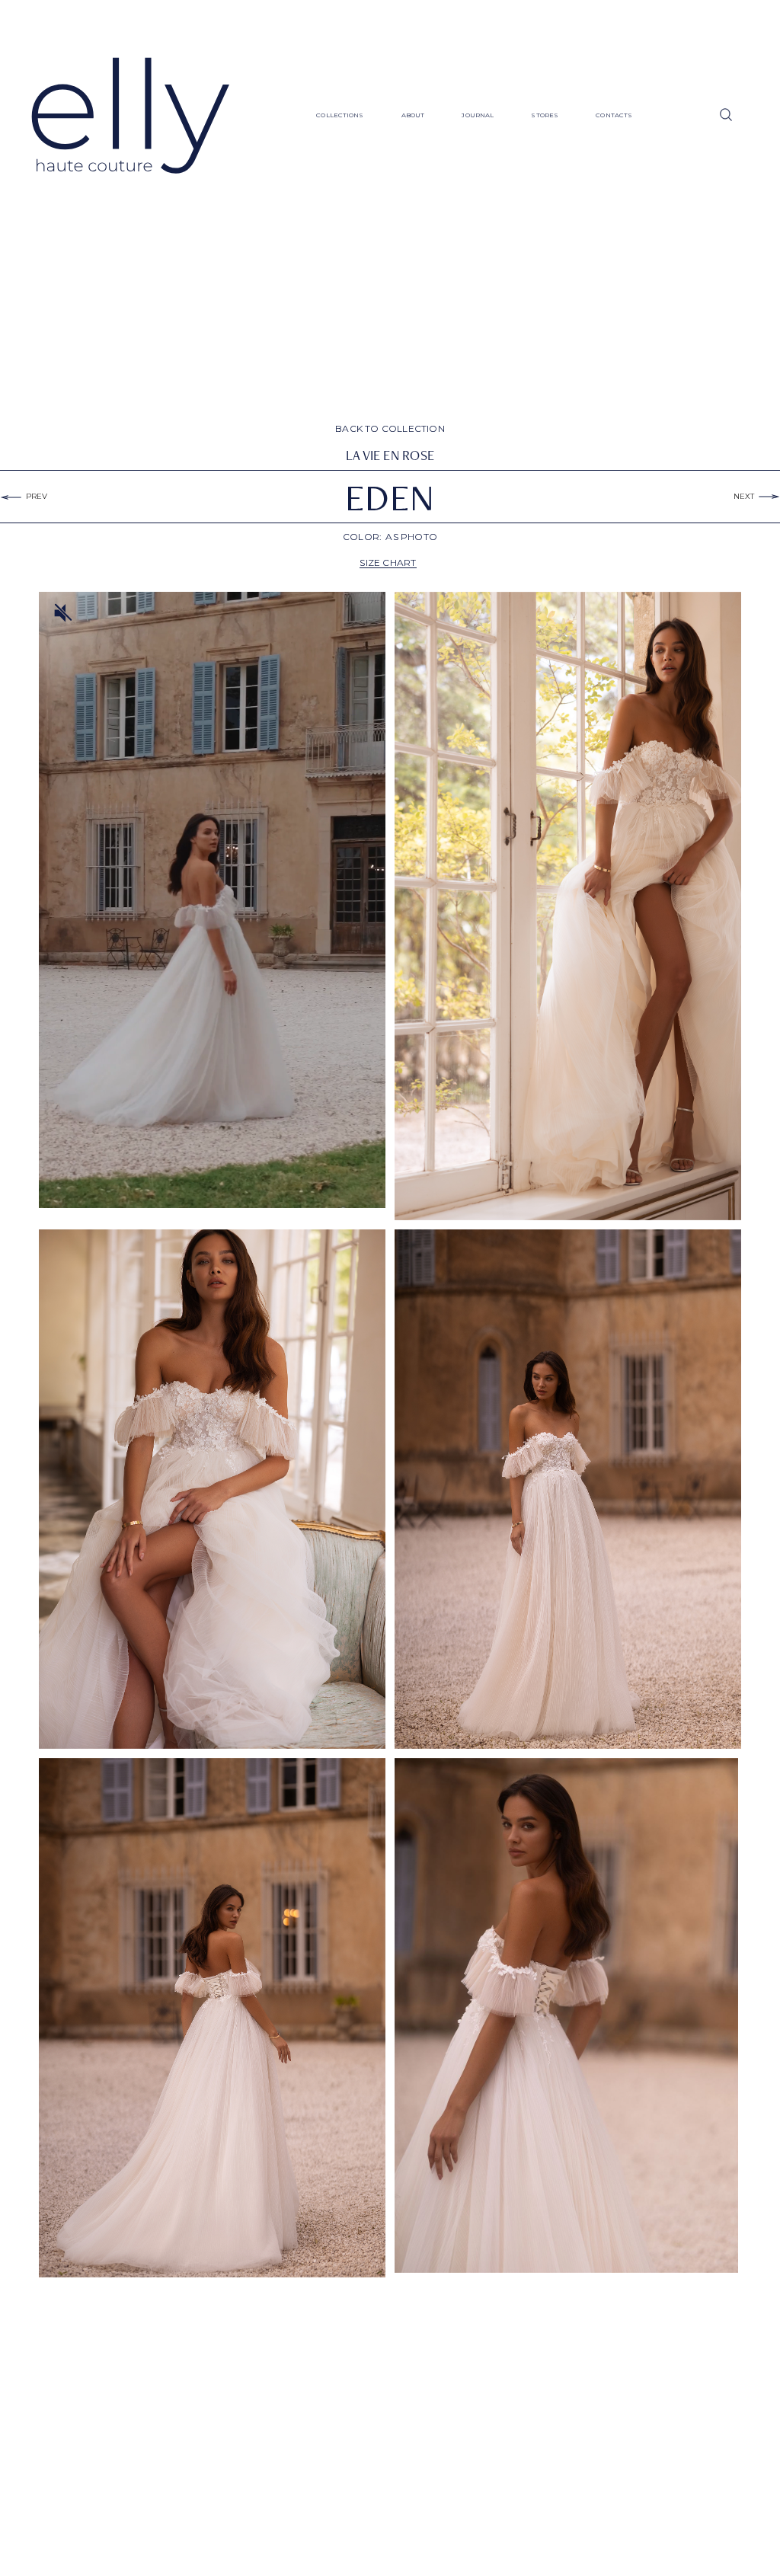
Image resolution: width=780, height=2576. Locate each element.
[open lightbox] (568, 906)
